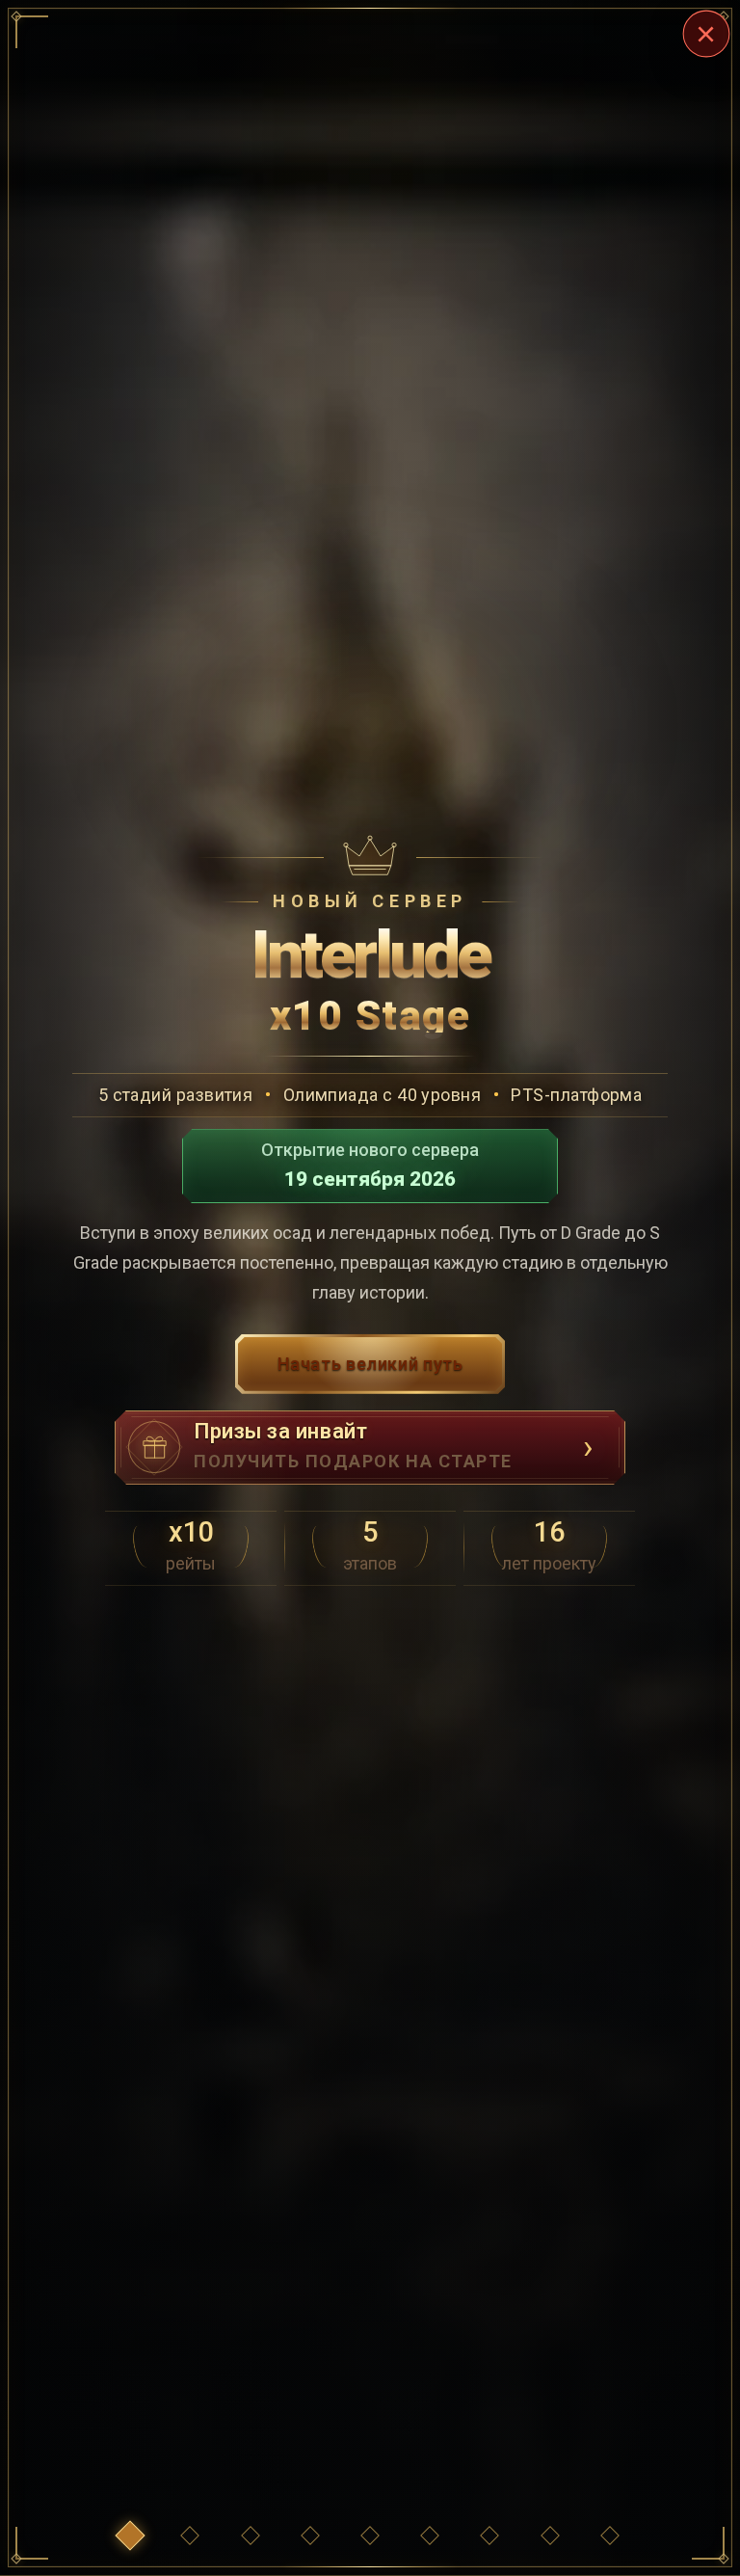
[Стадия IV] (430, 2536)
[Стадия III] (370, 2536)
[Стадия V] (489, 2536)
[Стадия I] (251, 2536)
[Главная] (130, 2536)
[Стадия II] (310, 2536)
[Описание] (550, 2536)
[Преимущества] (190, 2536)
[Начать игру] (610, 2536)
